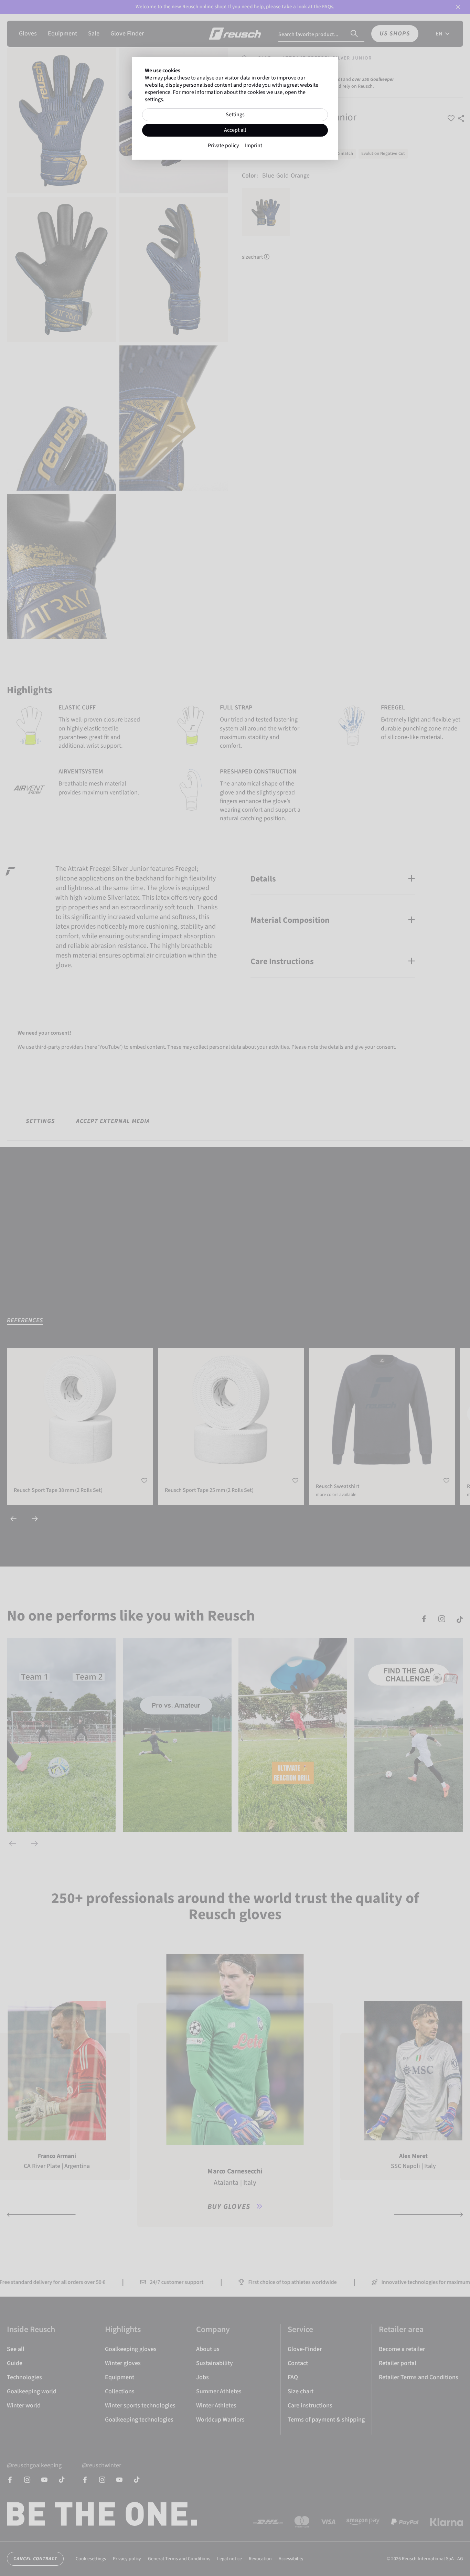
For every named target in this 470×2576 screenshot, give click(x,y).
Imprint (254, 146)
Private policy (223, 146)
